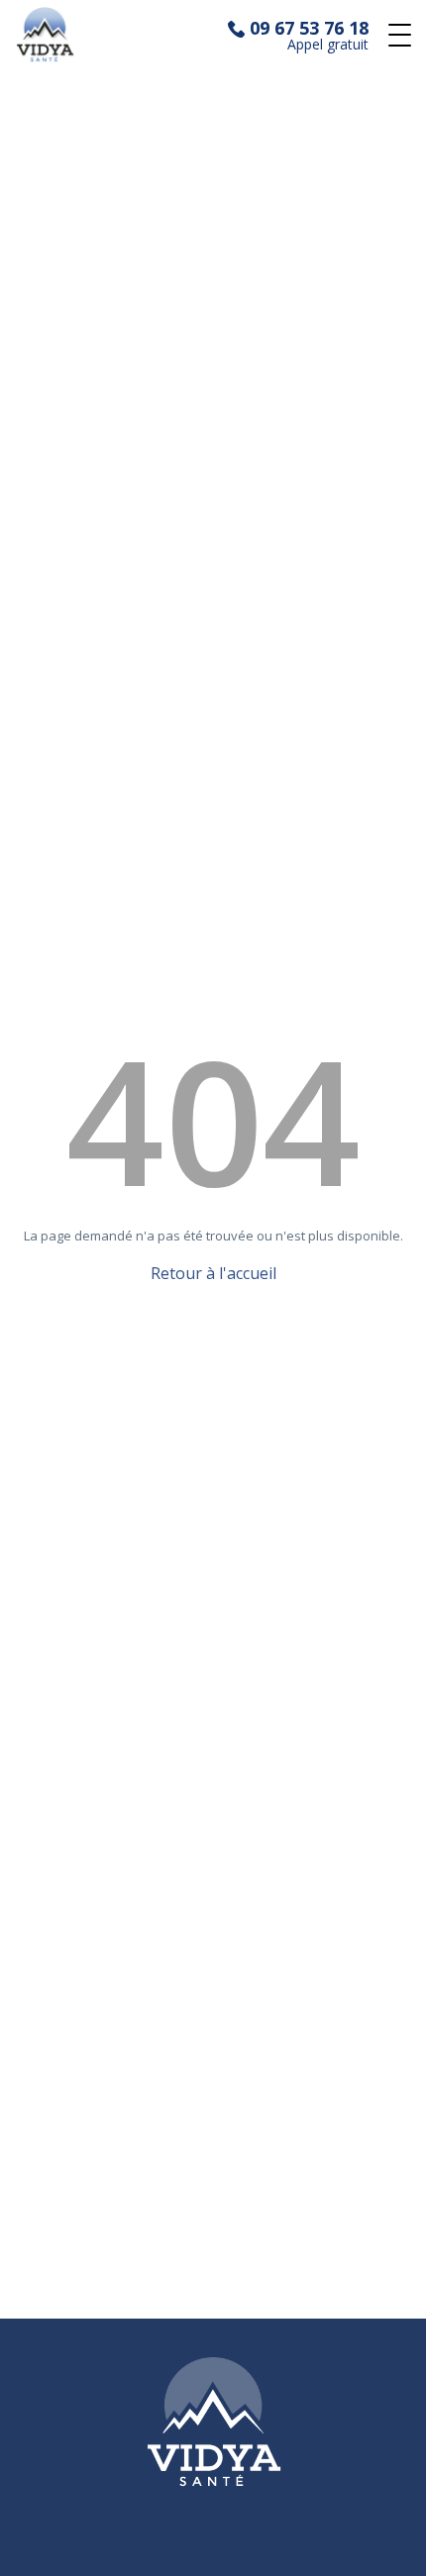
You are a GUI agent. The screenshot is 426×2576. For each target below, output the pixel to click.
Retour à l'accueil (213, 1273)
